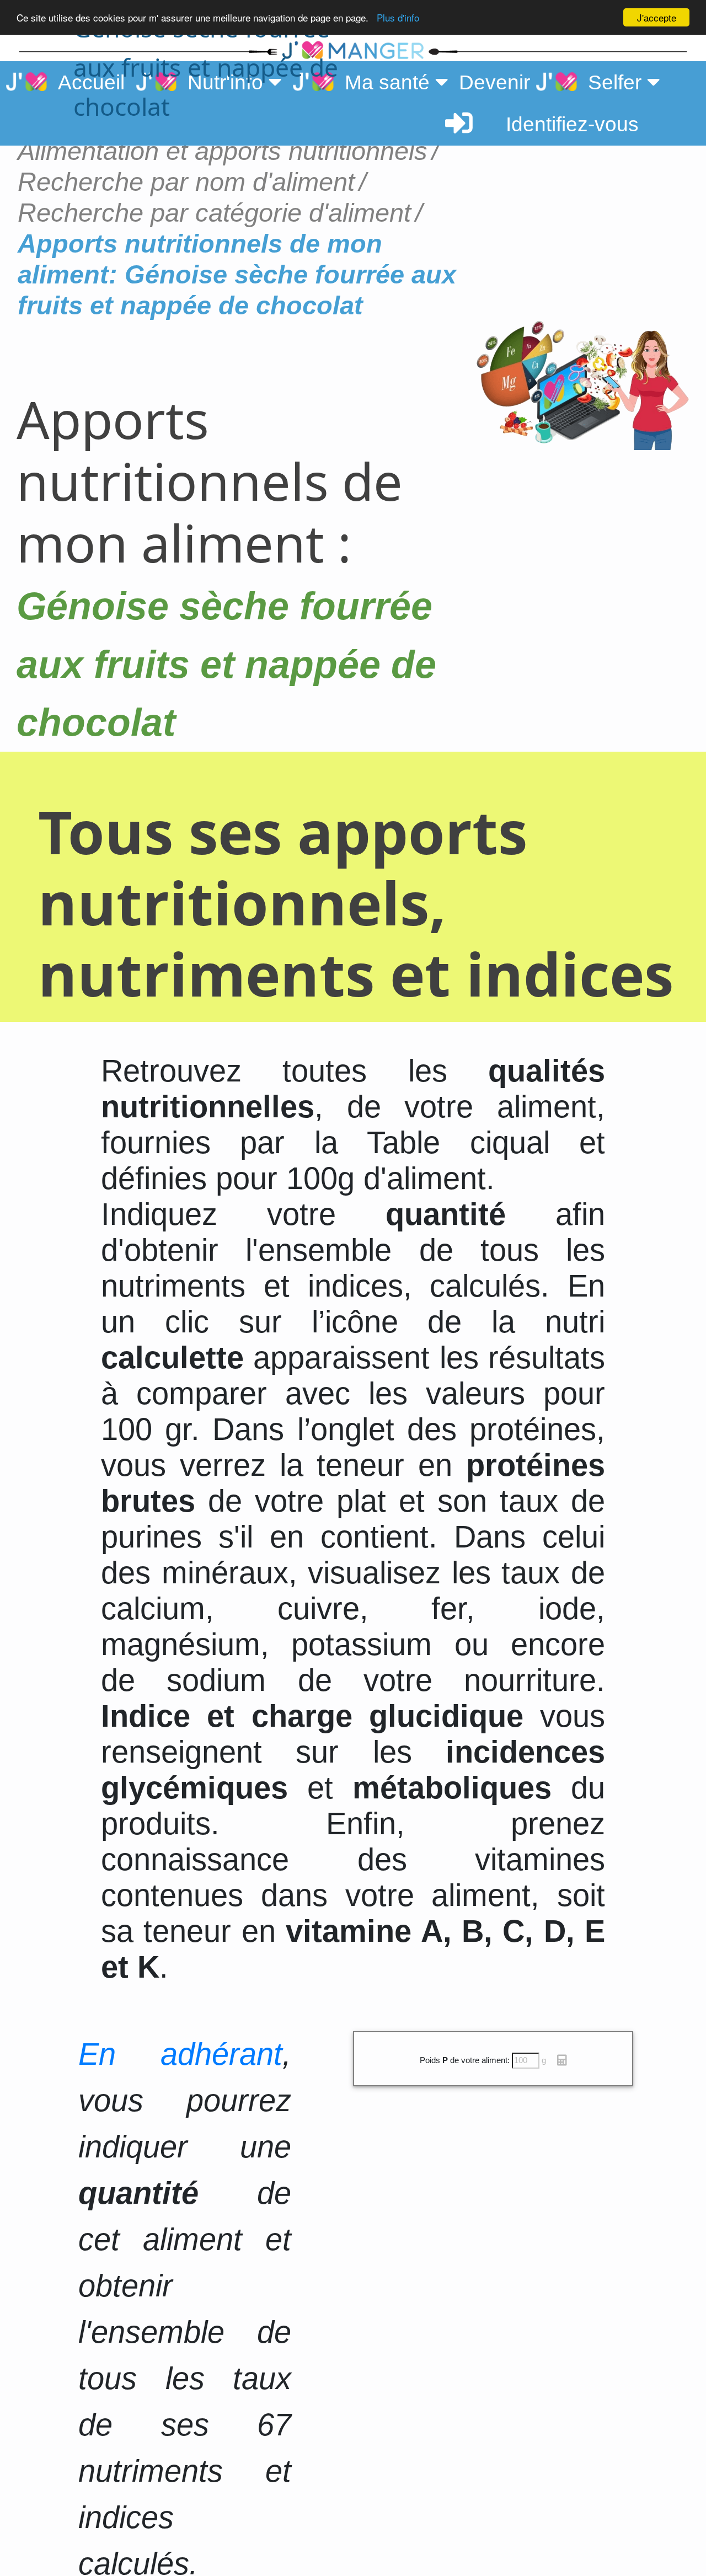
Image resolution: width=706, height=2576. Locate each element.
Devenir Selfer (553, 82)
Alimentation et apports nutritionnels (223, 151)
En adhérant (180, 2054)
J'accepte (657, 17)
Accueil (86, 82)
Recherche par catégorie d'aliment (214, 213)
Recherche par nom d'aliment (186, 182)
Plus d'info (398, 18)
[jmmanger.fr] (557, 50)
